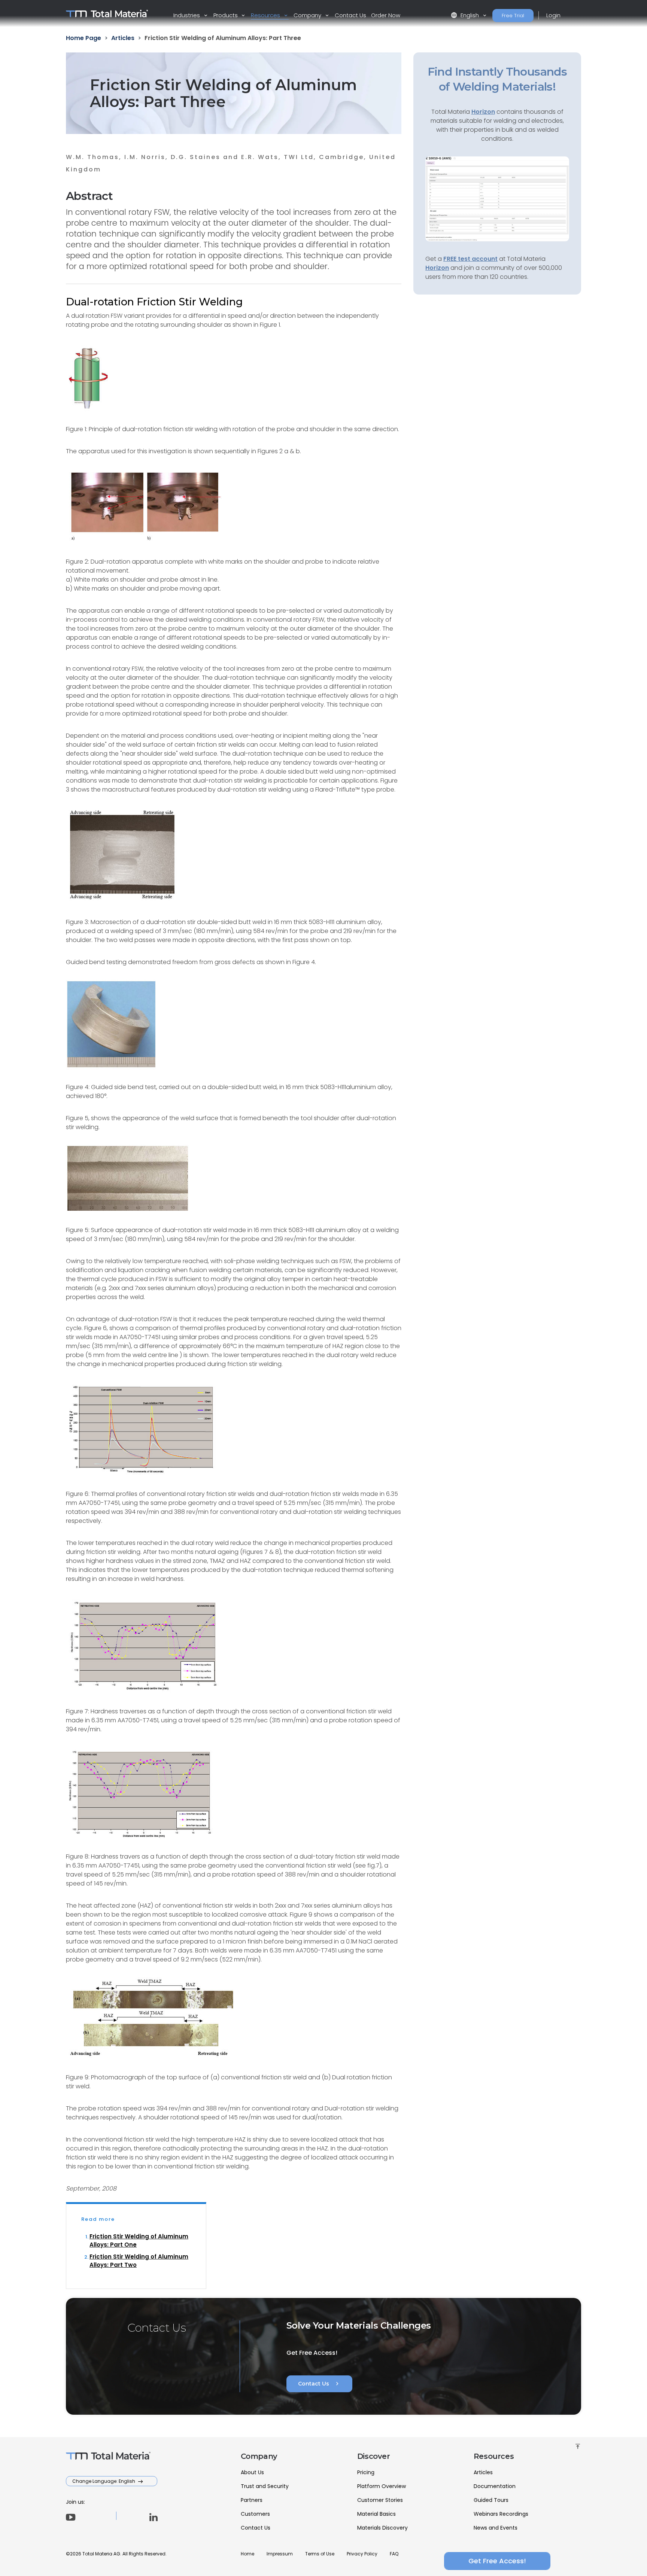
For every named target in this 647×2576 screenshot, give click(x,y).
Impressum (280, 2554)
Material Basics (376, 2514)
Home (247, 2554)
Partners (252, 2500)
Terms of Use (320, 2554)
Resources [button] (266, 15)
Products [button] (226, 15)
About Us (252, 2472)
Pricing (366, 2472)
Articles (483, 2472)
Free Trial (513, 16)
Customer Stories (380, 2500)
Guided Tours (491, 2500)
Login (553, 15)
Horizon (437, 268)
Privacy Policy (362, 2554)
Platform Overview (382, 2486)
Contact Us (350, 15)
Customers (255, 2514)
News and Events (496, 2528)
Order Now (386, 15)
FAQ (394, 2554)
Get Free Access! (497, 2561)
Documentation (495, 2486)
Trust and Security (265, 2486)
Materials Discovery (382, 2528)
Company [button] (308, 15)
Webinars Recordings (501, 2514)
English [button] (466, 15)
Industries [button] (187, 15)
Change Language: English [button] (104, 2481)
